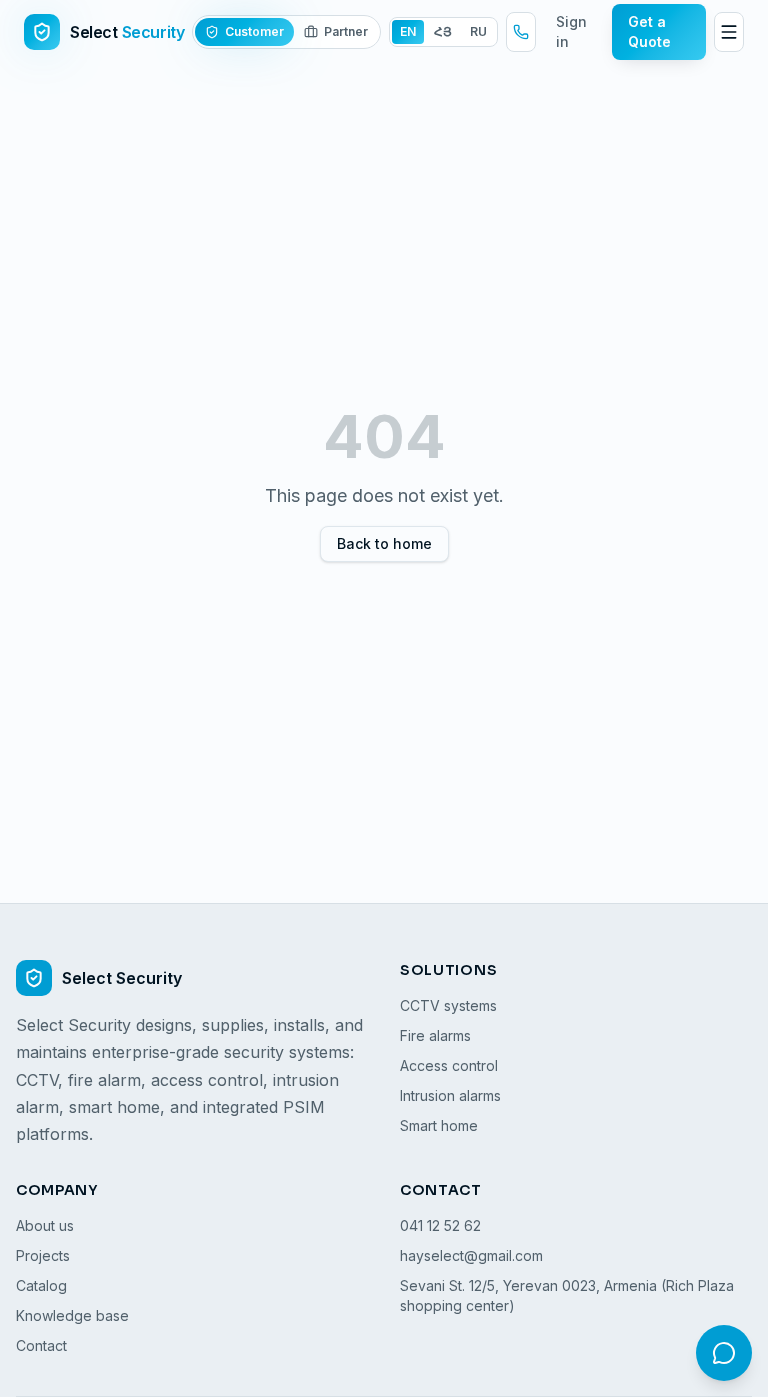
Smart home (439, 1125)
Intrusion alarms (450, 1095)
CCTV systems (448, 1005)
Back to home (384, 543)
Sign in (571, 31)
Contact (41, 1345)
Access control (449, 1065)
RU (478, 31)
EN (408, 31)
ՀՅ (443, 31)
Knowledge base (72, 1315)
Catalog (41, 1285)
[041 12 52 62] (521, 32)
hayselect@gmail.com (471, 1255)
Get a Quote (649, 31)
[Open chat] (724, 1353)
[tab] (244, 32)
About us (45, 1225)
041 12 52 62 (440, 1225)
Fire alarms (435, 1035)
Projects (43, 1255)
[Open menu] (729, 32)
